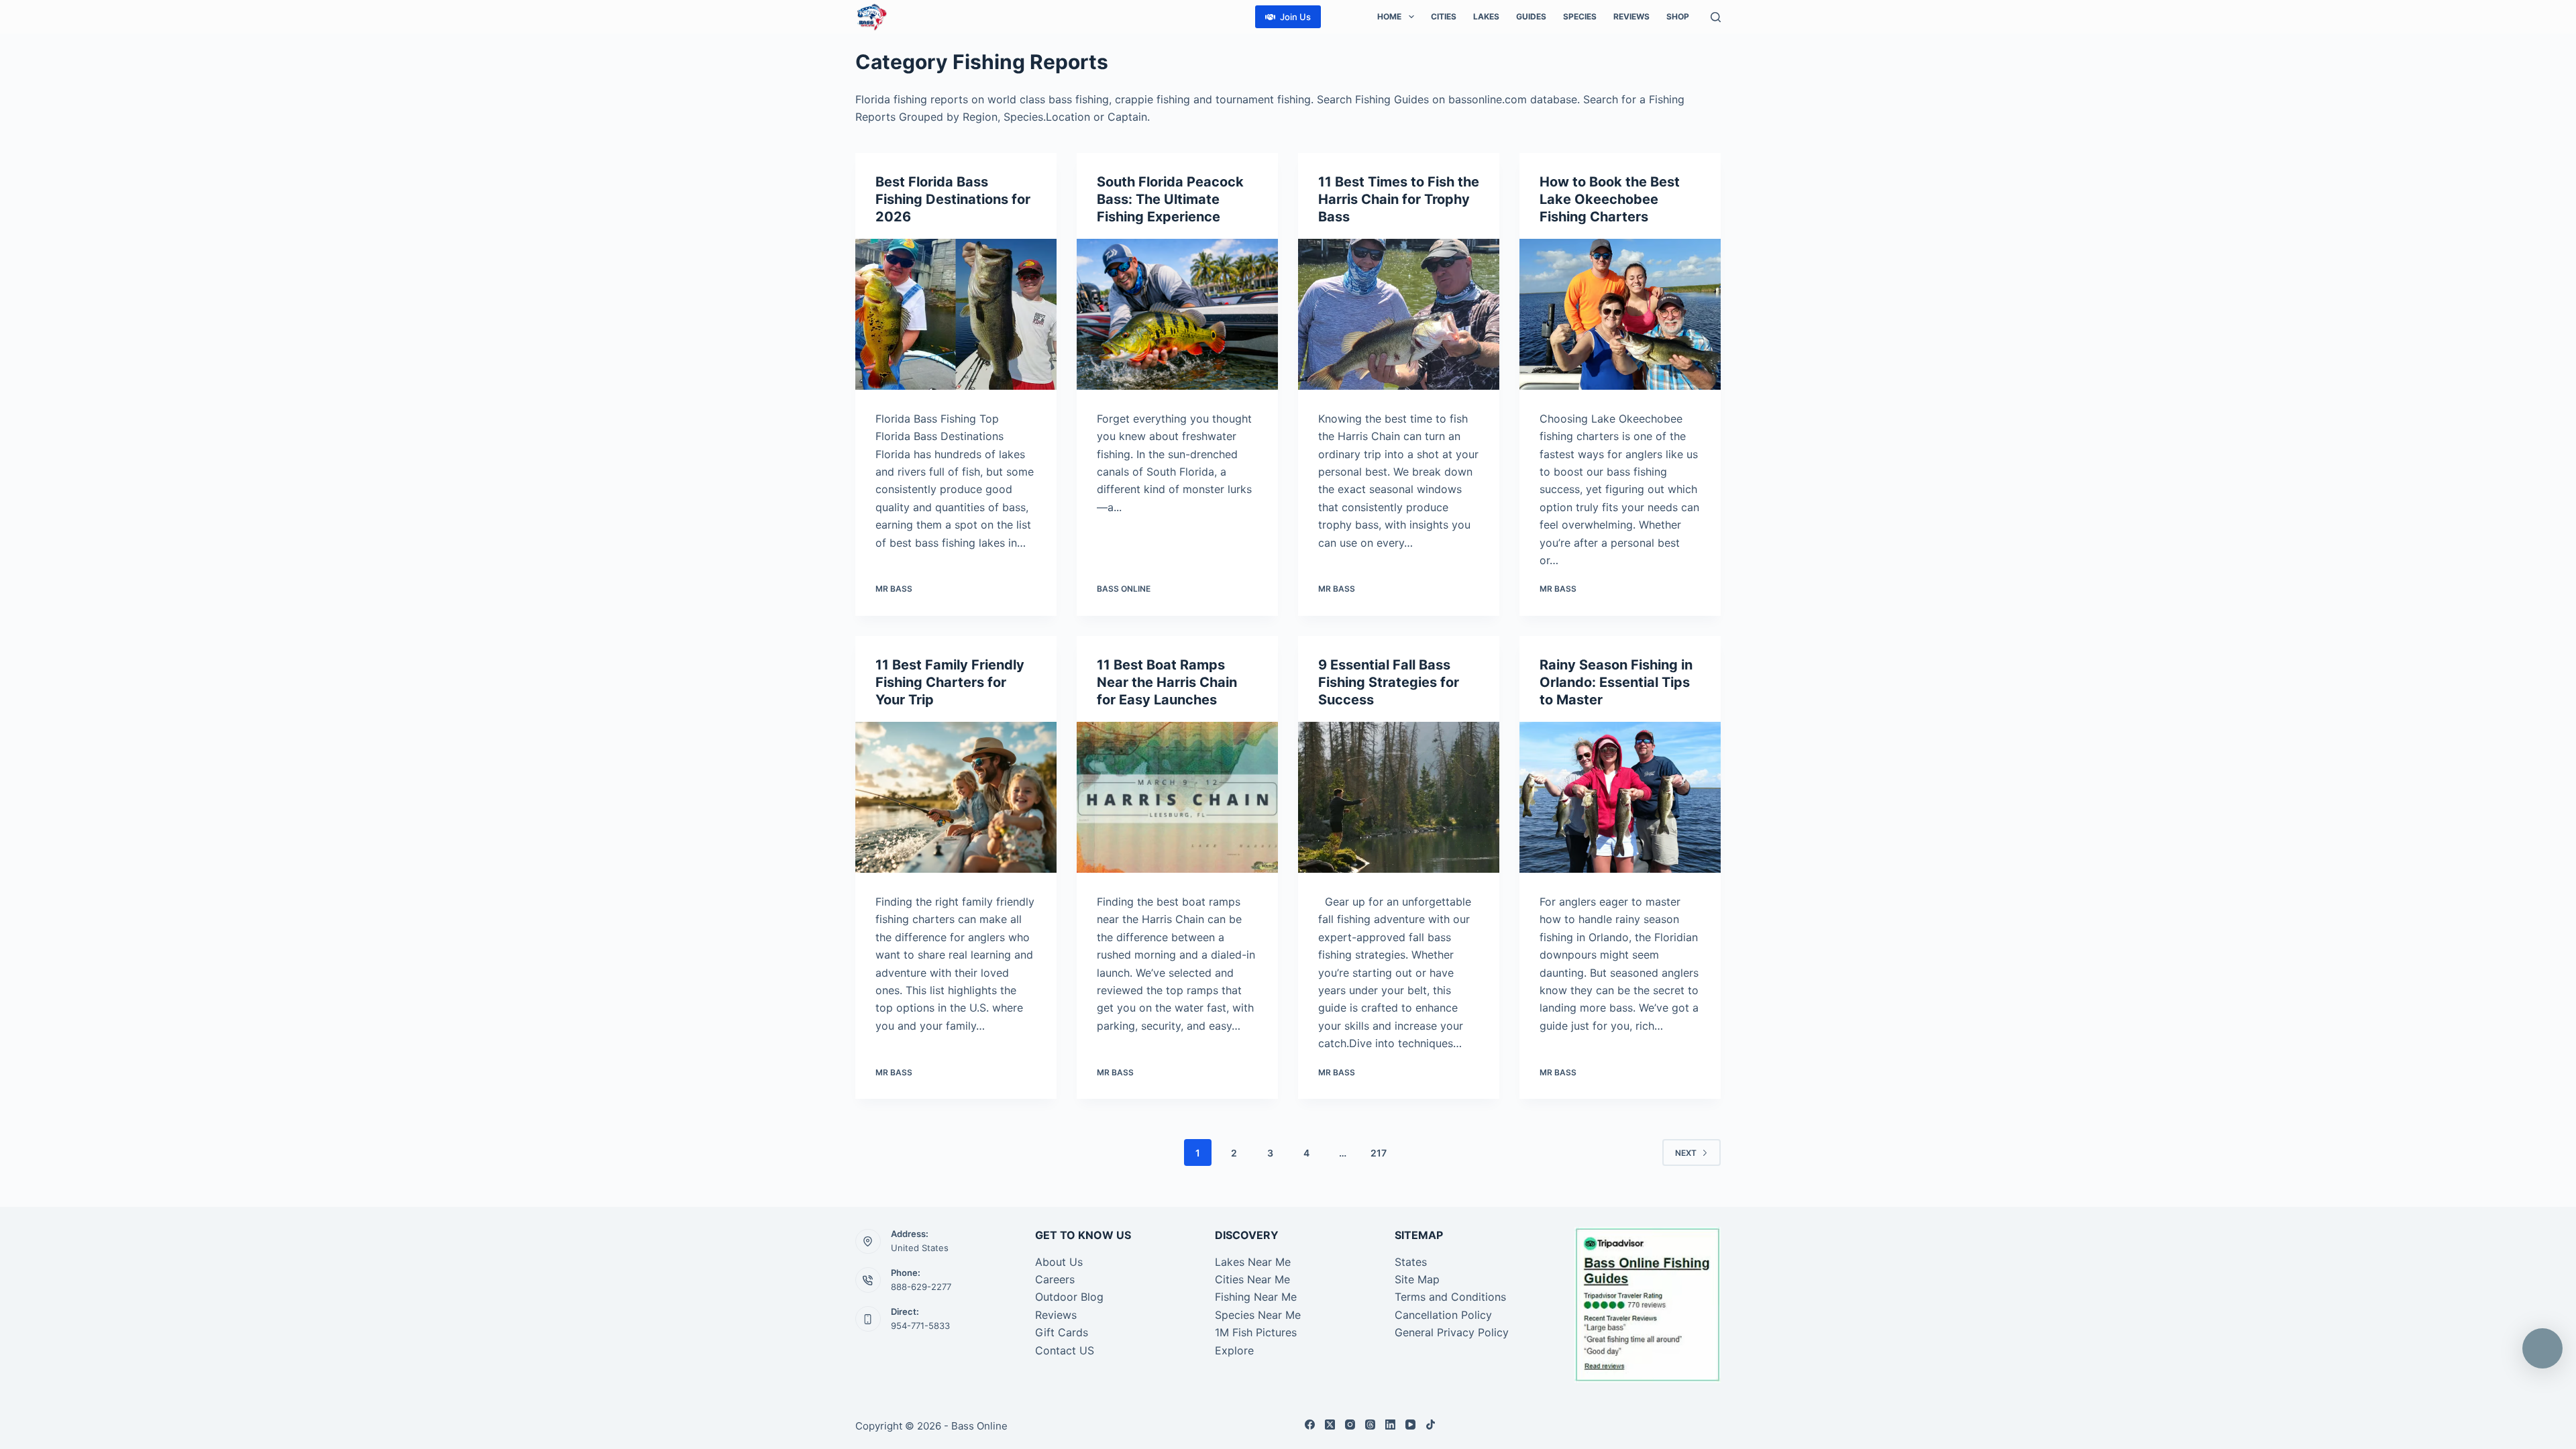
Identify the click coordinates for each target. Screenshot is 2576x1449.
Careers (1055, 1279)
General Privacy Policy (1452, 1332)
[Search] (1716, 17)
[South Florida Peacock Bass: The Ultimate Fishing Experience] (1177, 314)
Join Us (1295, 17)
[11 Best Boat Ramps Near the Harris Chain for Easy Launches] (1177, 797)
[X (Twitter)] (1330, 1425)
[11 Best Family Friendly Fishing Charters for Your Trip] (956, 797)
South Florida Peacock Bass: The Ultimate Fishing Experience (1170, 199)
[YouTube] (1410, 1425)
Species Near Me (1258, 1315)
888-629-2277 (921, 1287)
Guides (1531, 16)
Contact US (1065, 1350)
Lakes (1486, 16)
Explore (1234, 1350)
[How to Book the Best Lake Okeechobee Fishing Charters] (1620, 314)
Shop (1678, 16)
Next (1686, 1153)
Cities (1444, 16)
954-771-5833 (920, 1326)
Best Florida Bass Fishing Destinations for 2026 (953, 199)
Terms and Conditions (1450, 1297)
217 (1379, 1153)
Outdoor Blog (1069, 1297)
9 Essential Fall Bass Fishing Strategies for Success (1389, 682)
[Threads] (1370, 1425)
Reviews (1631, 16)
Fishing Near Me (1256, 1297)
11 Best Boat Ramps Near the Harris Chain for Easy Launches (1167, 682)
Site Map (1417, 1279)
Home (1389, 16)
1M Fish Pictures (1256, 1332)
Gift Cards (1062, 1332)
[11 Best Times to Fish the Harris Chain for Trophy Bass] (1399, 314)
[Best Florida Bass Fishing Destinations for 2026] (956, 314)
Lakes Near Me (1253, 1262)
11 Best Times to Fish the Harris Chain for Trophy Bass (1399, 199)
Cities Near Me (1252, 1279)
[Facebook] (1310, 1425)
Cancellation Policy (1443, 1315)
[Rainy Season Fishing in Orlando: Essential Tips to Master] (1620, 797)
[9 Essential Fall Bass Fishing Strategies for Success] (1399, 797)
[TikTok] (1431, 1425)
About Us (1059, 1262)
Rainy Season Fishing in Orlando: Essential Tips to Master (1616, 682)
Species (1580, 16)
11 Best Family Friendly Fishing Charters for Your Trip (950, 682)
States (1411, 1262)
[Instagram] (1350, 1425)
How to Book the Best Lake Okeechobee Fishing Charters (1610, 199)
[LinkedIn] (1390, 1425)
